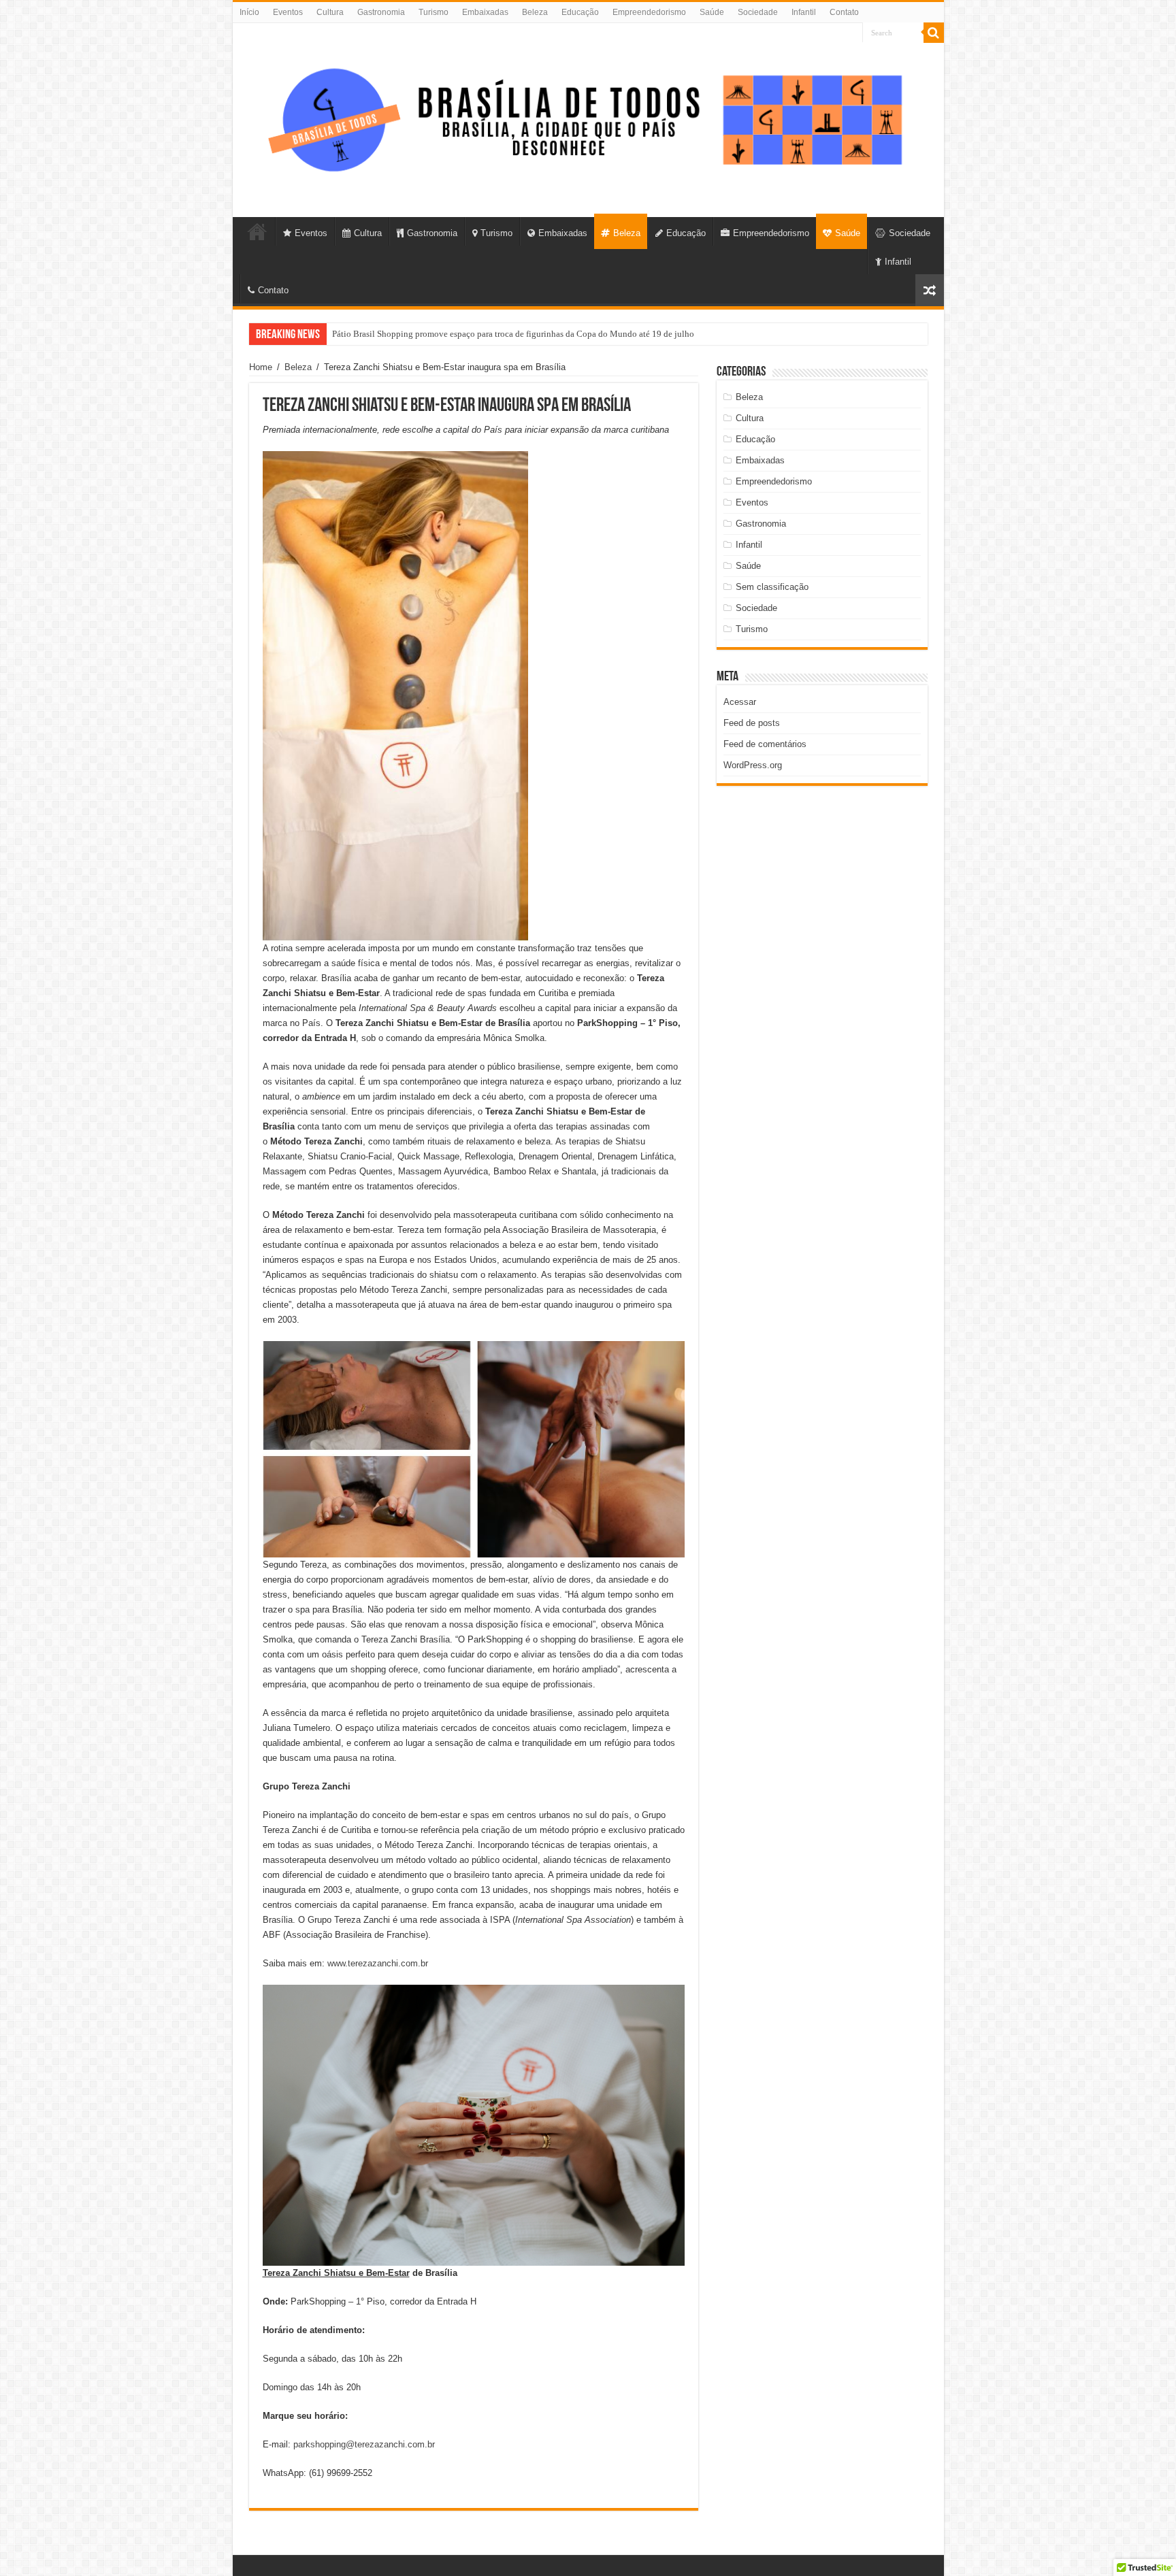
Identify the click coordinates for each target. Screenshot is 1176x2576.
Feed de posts (752, 723)
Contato (844, 12)
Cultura (330, 12)
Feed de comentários (765, 744)
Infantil (804, 12)
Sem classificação (772, 587)
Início (249, 12)
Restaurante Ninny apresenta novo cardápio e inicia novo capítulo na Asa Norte (478, 334)
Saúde (712, 12)
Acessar (740, 702)
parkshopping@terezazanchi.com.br (364, 2444)
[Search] (934, 33)
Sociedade (758, 12)
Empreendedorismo (649, 12)
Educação (580, 12)
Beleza (535, 12)
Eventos (288, 12)
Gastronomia (381, 12)
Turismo (434, 12)
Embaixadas (485, 12)
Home (261, 367)
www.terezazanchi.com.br (378, 1963)
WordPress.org (753, 765)
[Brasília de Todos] (588, 118)
